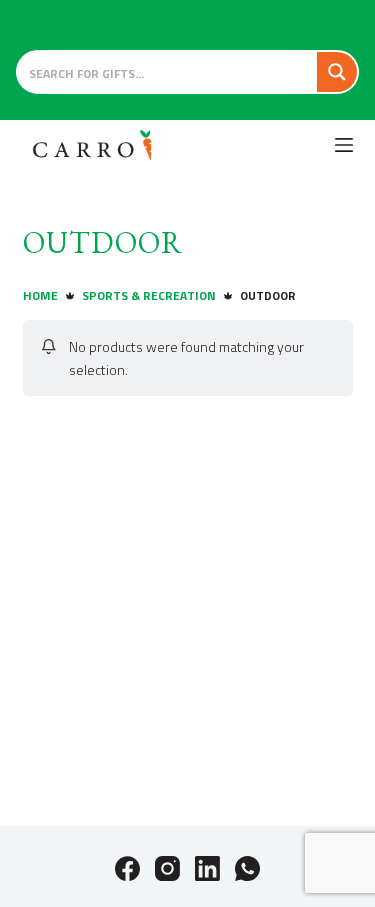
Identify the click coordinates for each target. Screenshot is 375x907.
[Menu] (344, 145)
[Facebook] (127, 868)
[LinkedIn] (207, 868)
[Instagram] (167, 868)
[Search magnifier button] (337, 72)
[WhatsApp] (247, 868)
